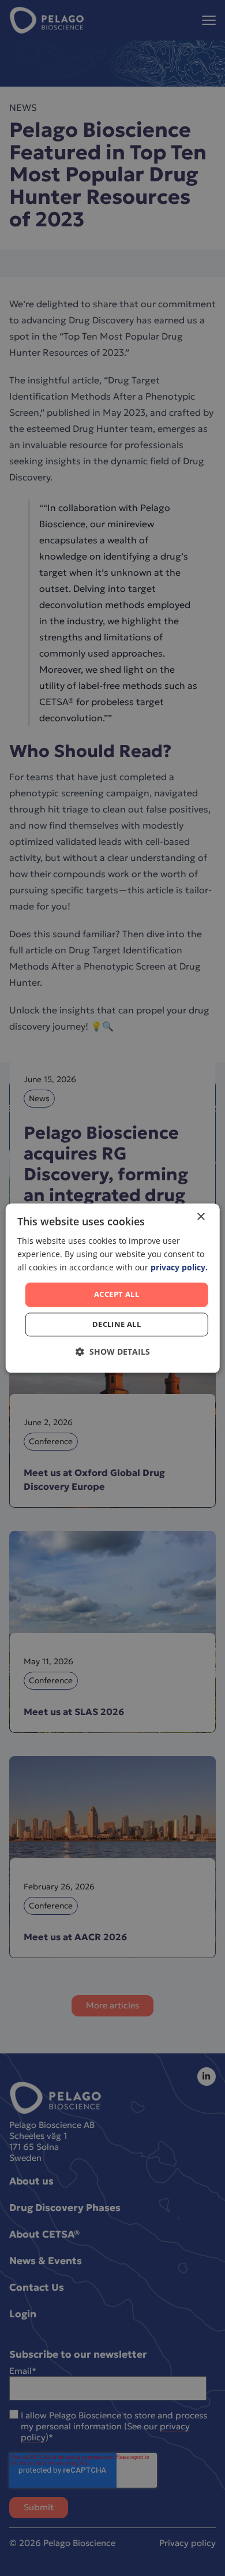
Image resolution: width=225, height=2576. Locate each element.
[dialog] (113, 1288)
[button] (113, 1352)
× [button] (200, 1217)
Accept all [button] (117, 1295)
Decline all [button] (117, 1324)
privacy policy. (179, 1267)
